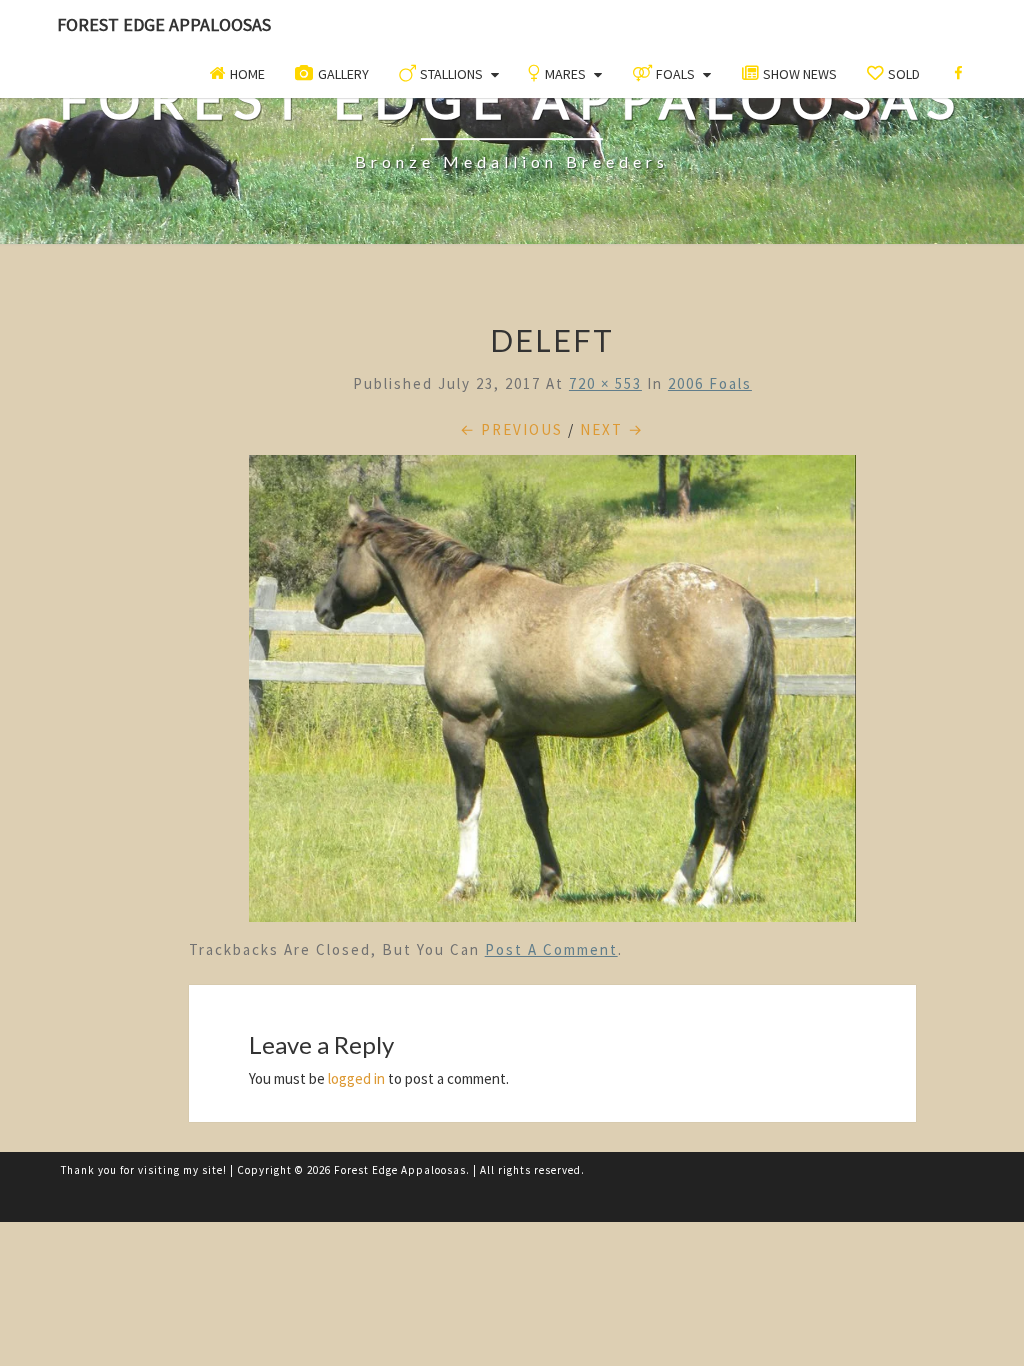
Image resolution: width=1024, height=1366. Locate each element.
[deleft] (553, 693)
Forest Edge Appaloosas (164, 24)
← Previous (511, 429)
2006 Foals (710, 383)
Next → (612, 429)
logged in (356, 1078)
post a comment (551, 949)
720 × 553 (605, 383)
